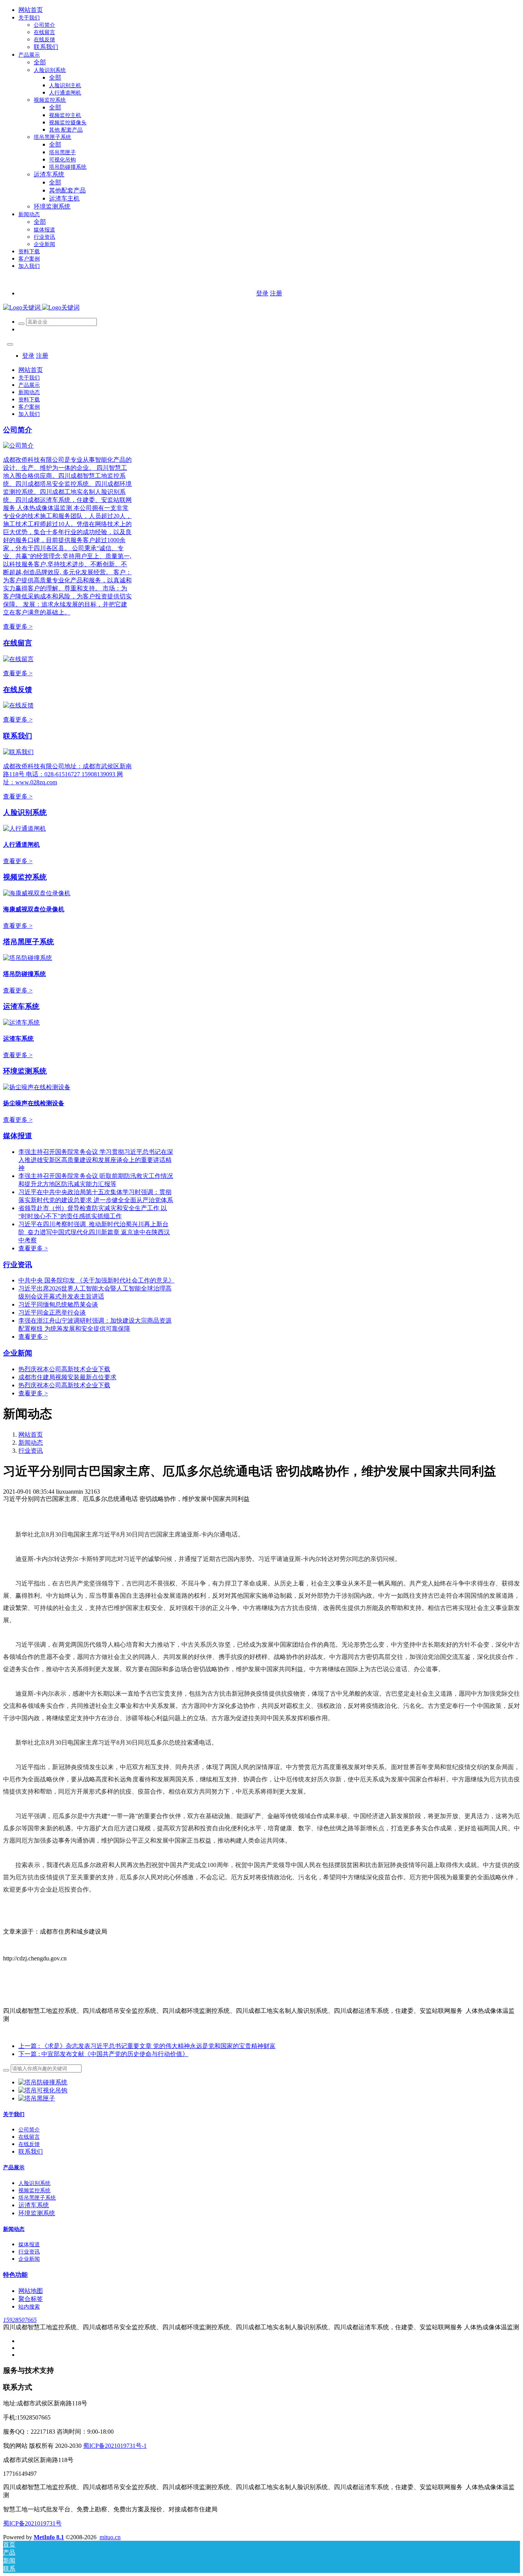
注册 (276, 293)
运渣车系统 (21, 1006)
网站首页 (31, 10)
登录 (262, 293)
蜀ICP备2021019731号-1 (115, 2446)
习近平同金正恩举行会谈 (52, 1312)
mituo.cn (110, 2537)
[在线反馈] (18, 705)
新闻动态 (31, 1443)
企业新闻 (18, 1353)
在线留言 (18, 643)
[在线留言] (18, 659)
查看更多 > (18, 626)
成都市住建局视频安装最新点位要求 (67, 1377)
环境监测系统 (25, 1071)
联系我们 (18, 736)
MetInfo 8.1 (49, 2537)
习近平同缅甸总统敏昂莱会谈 (58, 1304)
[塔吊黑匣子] (37, 2098)
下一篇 (103, 2054)
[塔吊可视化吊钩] (43, 2090)
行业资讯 (18, 1265)
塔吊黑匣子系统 (29, 942)
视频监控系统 (25, 877)
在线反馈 (18, 690)
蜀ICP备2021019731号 (32, 2523)
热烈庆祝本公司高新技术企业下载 (64, 1369)
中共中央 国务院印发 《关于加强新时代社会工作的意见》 (96, 1280)
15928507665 (20, 2320)
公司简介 (18, 430)
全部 (40, 62)
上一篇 (147, 2046)
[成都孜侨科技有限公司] (41, 307)
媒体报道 (18, 1136)
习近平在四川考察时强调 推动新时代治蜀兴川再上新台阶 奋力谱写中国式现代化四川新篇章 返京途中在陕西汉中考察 (94, 1232)
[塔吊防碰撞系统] (43, 2082)
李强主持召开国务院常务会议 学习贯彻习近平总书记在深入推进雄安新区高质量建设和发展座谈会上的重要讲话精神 (96, 1160)
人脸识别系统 (25, 812)
